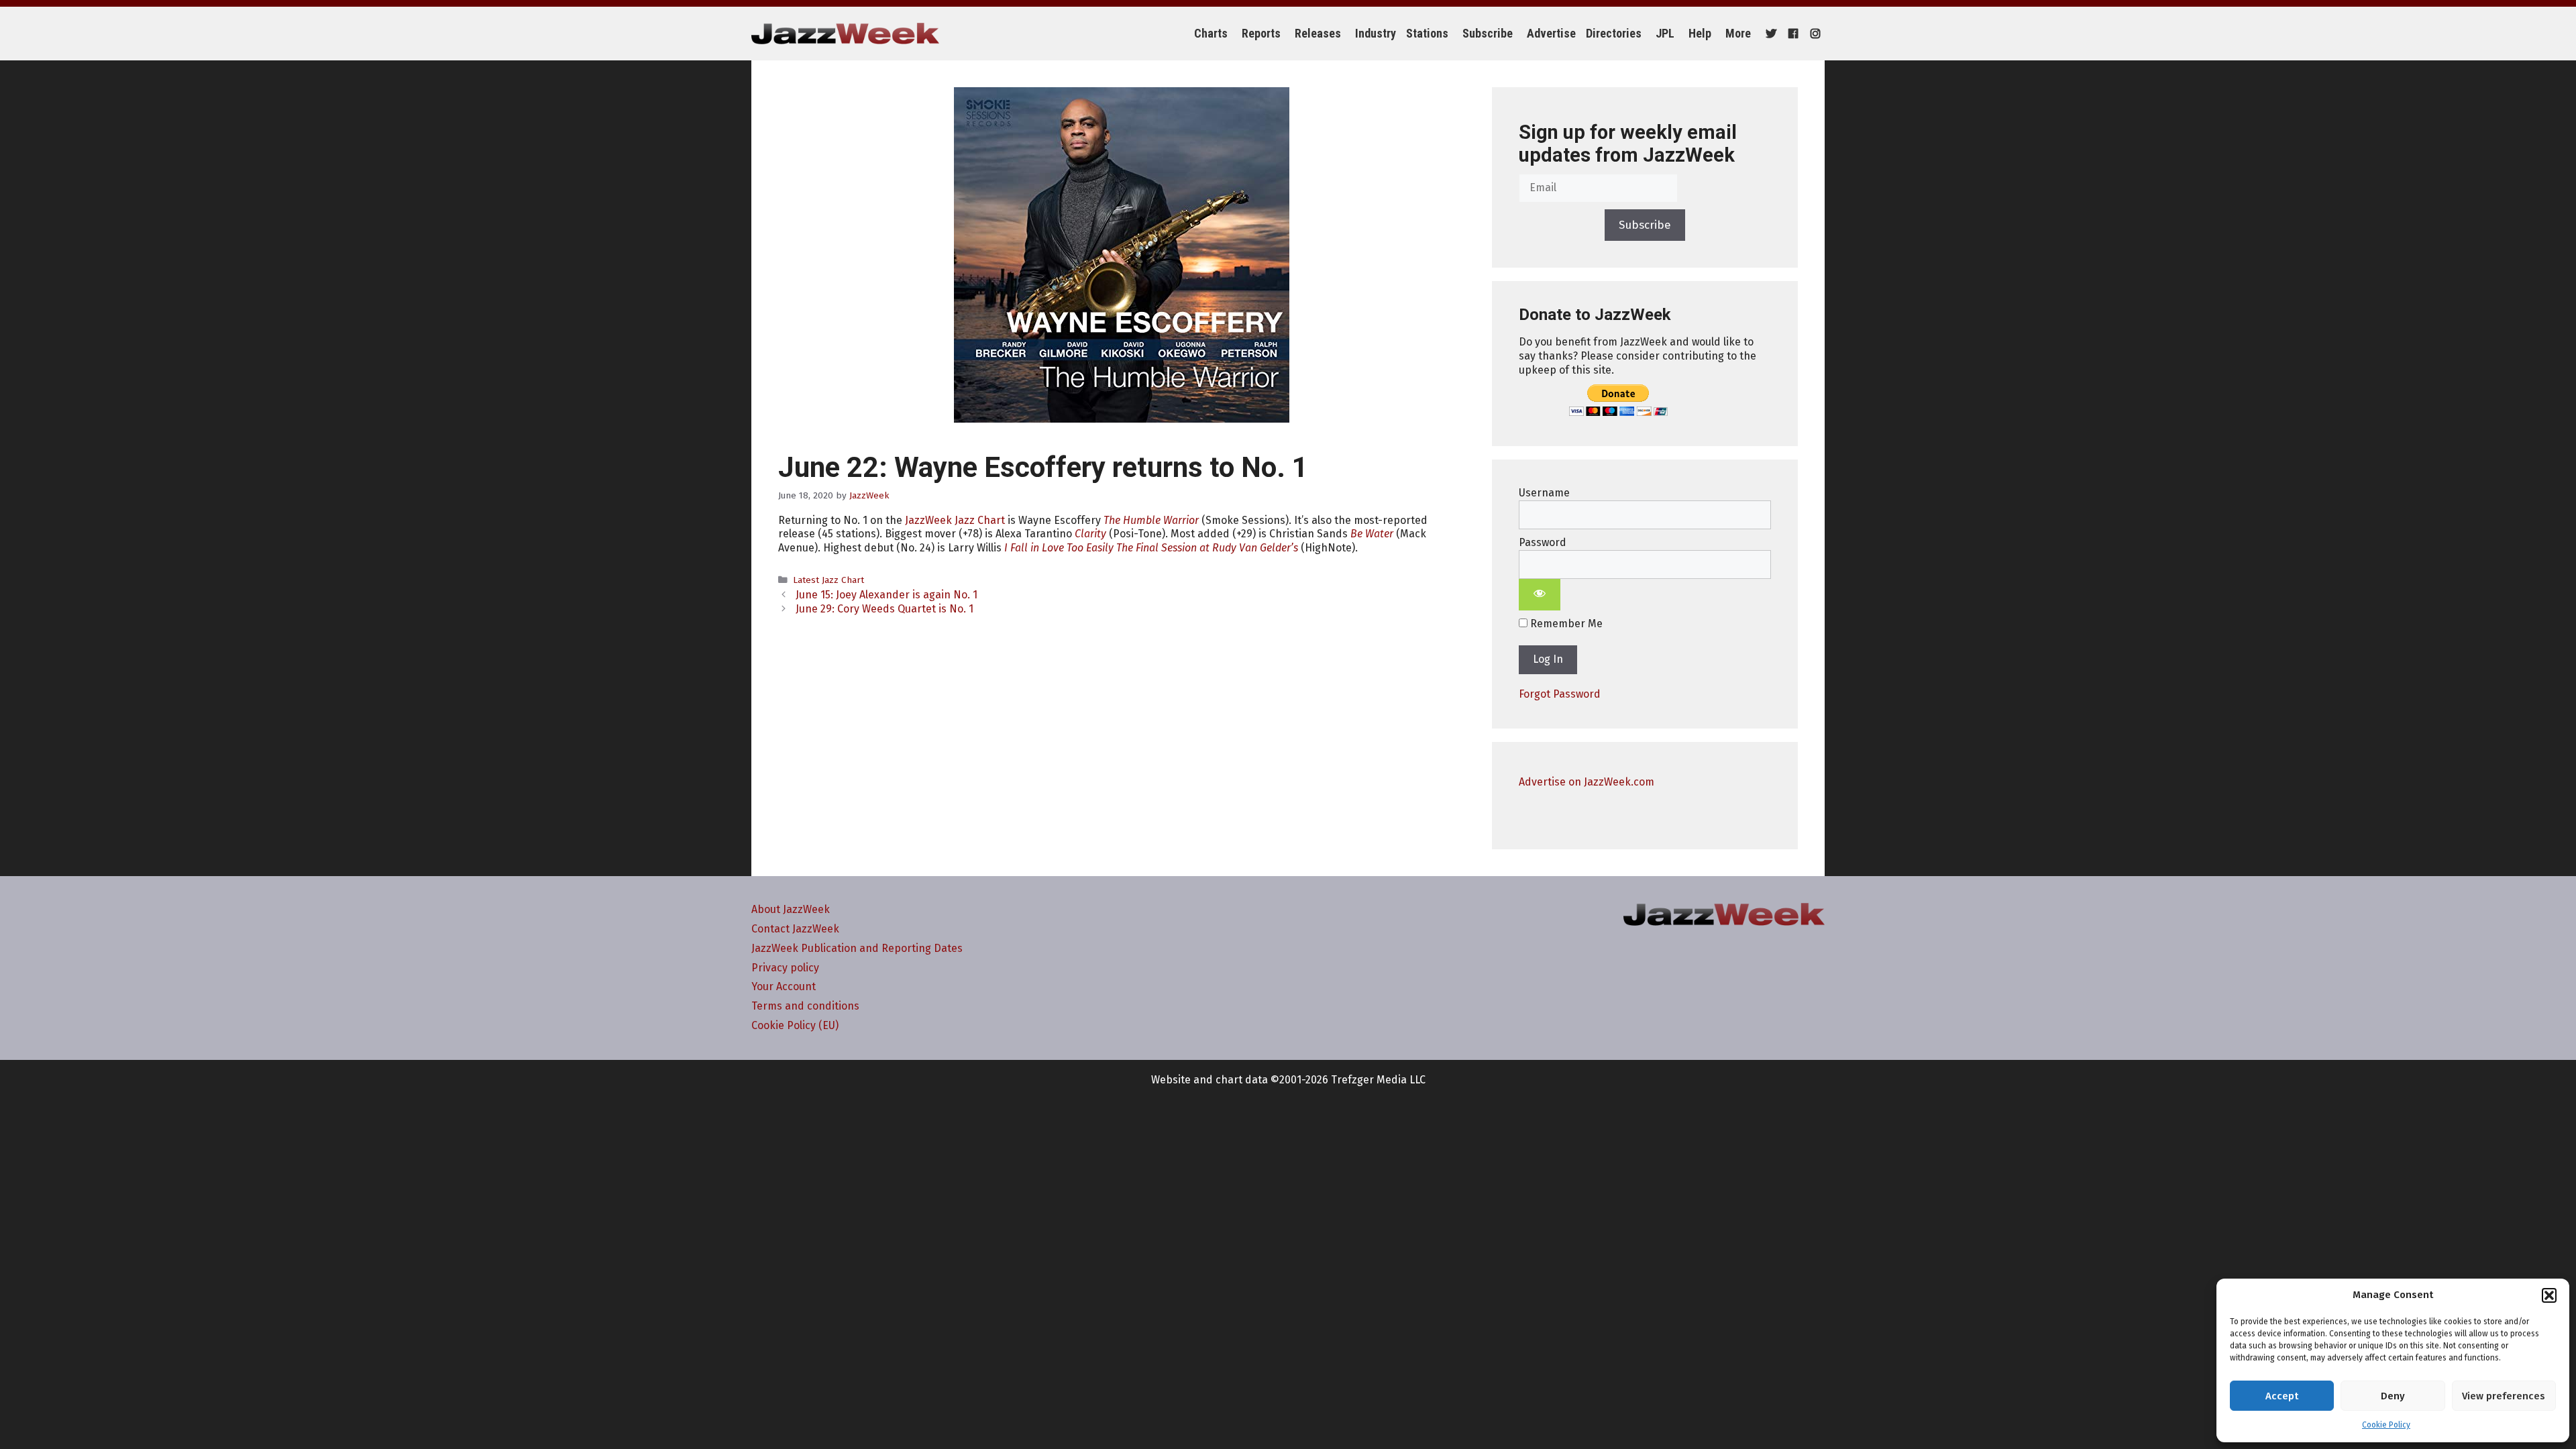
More (1738, 33)
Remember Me (1565, 624)
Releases (1318, 33)
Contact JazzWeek (795, 929)
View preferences (2504, 1396)
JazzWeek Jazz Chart (955, 520)
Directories (1614, 33)
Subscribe (1488, 33)
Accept (2282, 1396)
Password (1543, 542)
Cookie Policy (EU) (795, 1025)
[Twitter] (1769, 34)
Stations (1427, 33)
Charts (1211, 33)
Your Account (784, 986)
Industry (1376, 33)
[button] (2549, 1295)
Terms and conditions (805, 1006)
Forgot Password (1560, 694)
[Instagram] (1814, 34)
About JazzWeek (791, 909)
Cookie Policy (2386, 1425)
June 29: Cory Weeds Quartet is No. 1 (884, 609)
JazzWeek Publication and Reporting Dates (857, 948)
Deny (2393, 1396)
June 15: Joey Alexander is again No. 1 (887, 595)
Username (1544, 493)
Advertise (1551, 33)
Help (1700, 33)
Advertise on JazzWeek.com (1587, 782)
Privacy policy (785, 968)
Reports (1261, 33)
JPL (1665, 33)
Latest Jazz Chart (828, 580)
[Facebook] (1791, 34)
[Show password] (1540, 595)
